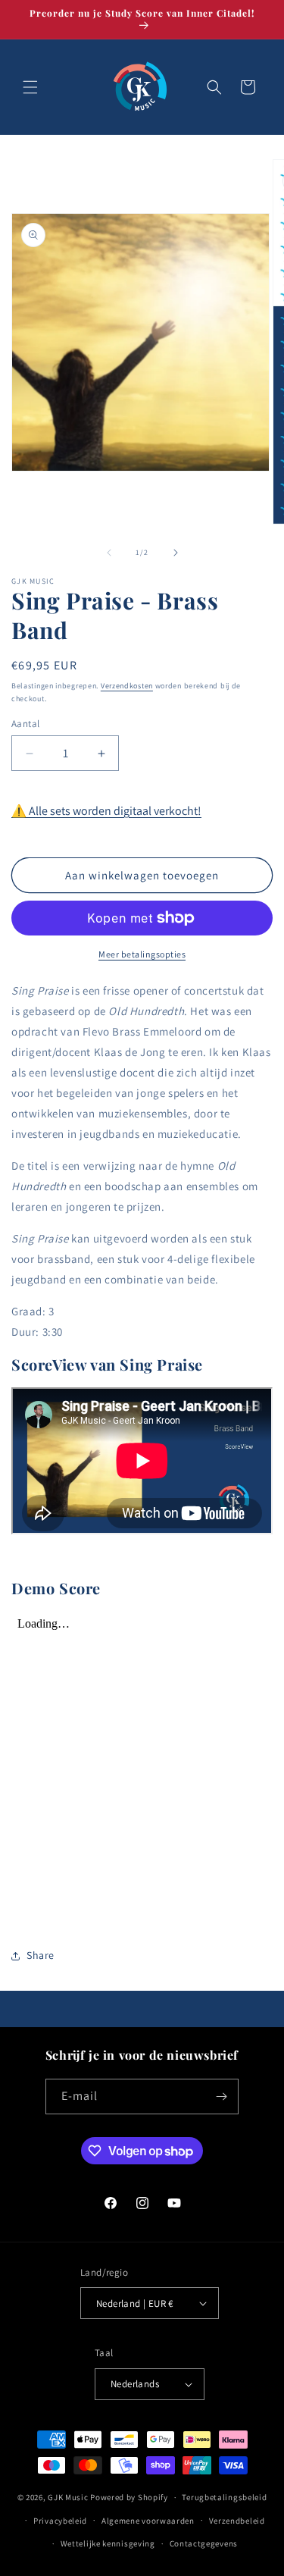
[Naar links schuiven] (109, 553)
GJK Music (68, 2497)
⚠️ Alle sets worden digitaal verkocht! (106, 811)
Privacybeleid (60, 2521)
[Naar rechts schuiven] (176, 553)
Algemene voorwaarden (148, 2521)
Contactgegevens (204, 2543)
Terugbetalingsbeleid (224, 2497)
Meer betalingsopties (142, 954)
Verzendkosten (127, 686)
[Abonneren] (221, 2097)
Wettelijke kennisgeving (108, 2543)
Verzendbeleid (237, 2521)
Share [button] (41, 1955)
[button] (30, 87)
